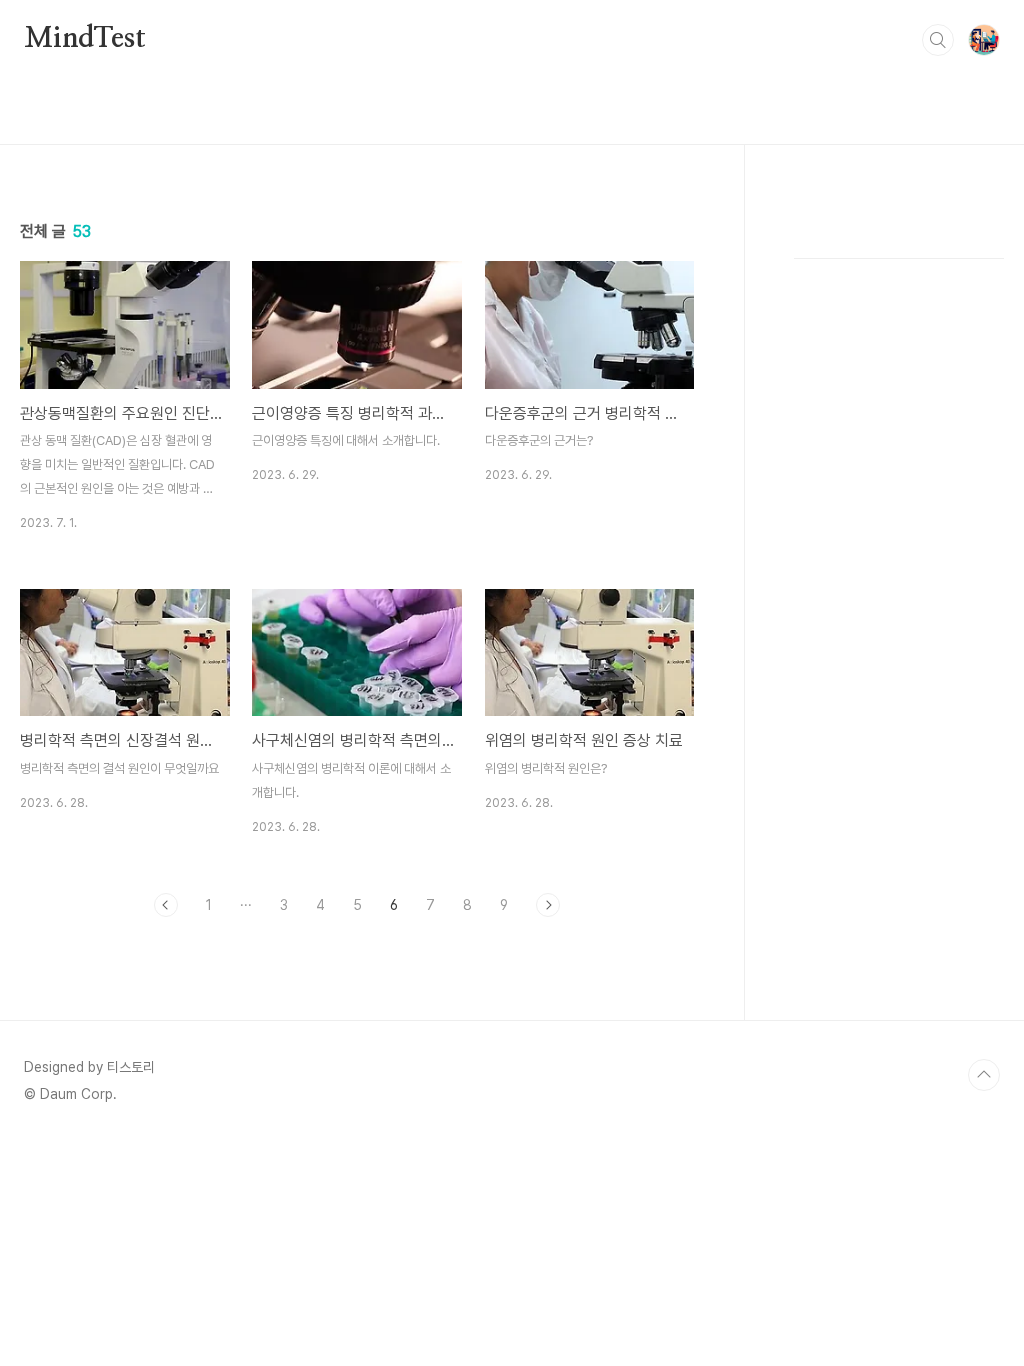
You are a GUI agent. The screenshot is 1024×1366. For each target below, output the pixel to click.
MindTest (84, 39)
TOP (984, 1075)
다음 (548, 905)
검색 (938, 40)
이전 (166, 905)
